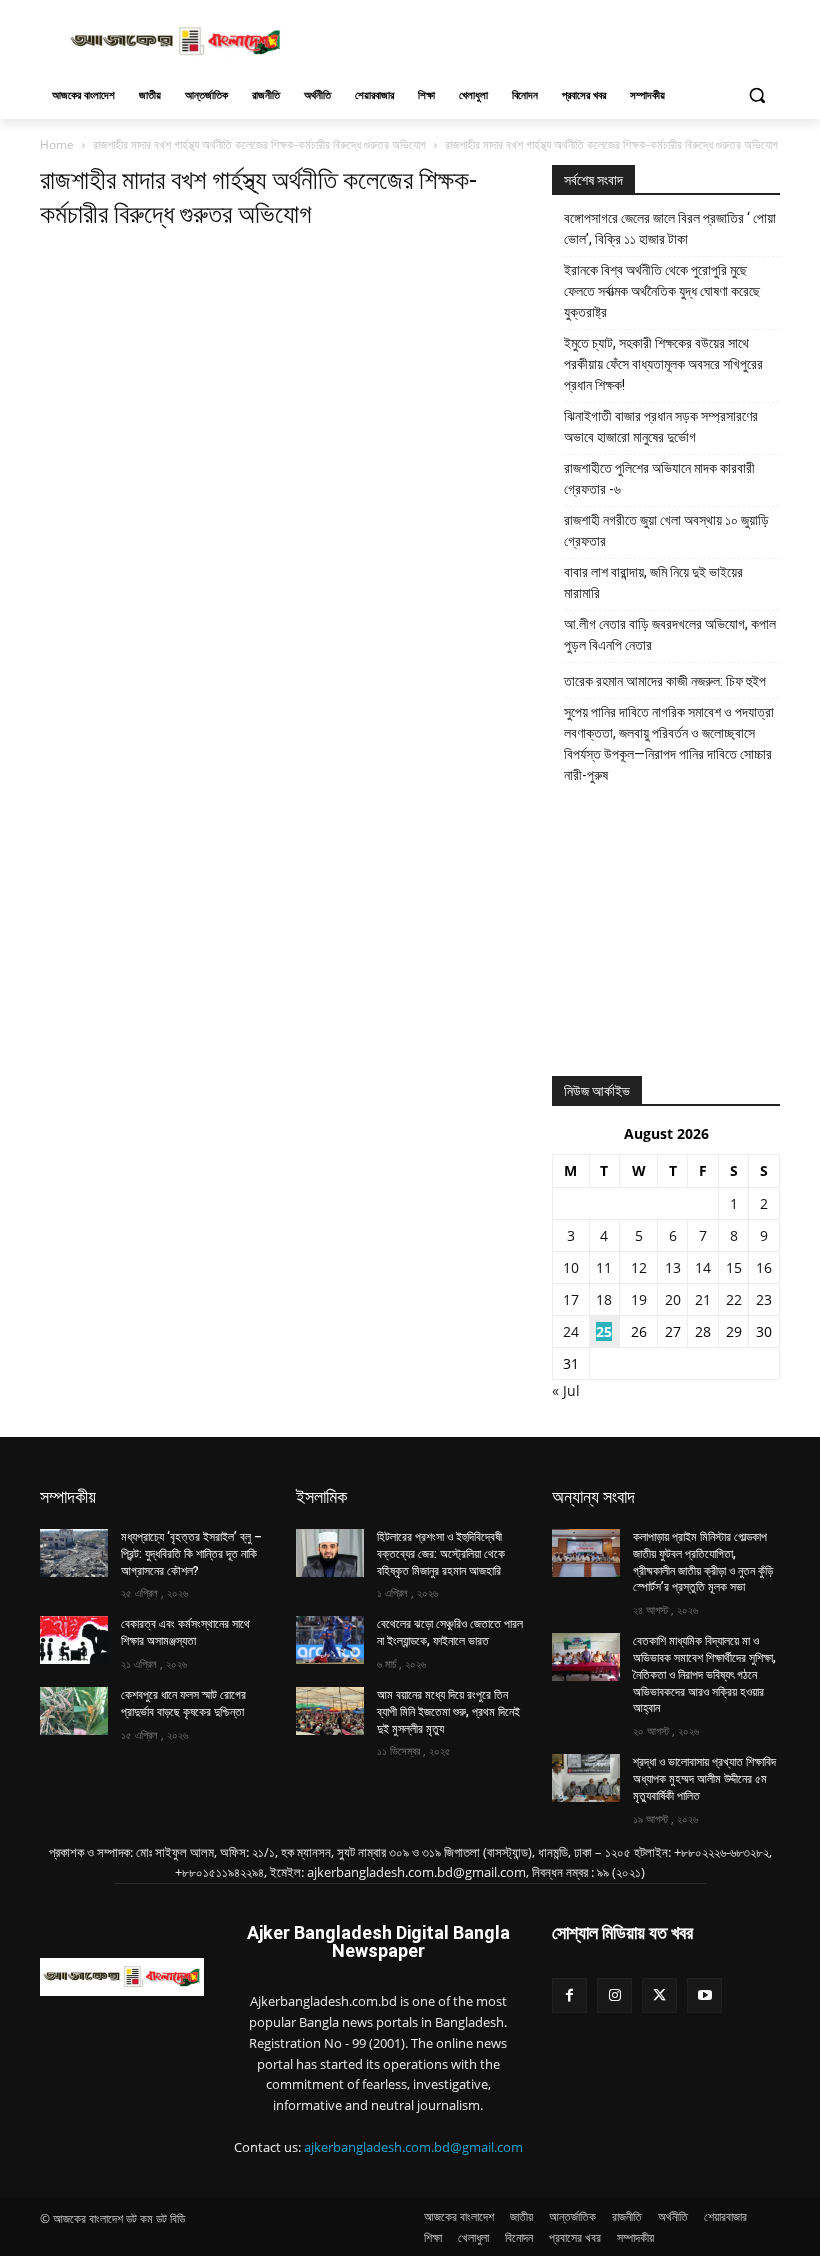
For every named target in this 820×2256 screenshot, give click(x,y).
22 (734, 1299)
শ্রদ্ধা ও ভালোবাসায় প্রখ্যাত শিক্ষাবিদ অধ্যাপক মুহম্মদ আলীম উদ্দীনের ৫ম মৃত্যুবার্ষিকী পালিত (704, 1779)
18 (604, 1299)
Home (57, 144)
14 (703, 1267)
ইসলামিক (321, 1496)
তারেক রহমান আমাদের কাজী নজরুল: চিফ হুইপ (665, 681)
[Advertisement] (546, 39)
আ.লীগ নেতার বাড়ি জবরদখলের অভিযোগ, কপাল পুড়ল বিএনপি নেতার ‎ (670, 634)
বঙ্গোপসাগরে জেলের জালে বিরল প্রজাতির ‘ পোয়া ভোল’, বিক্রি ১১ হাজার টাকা (670, 228)
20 (673, 1299)
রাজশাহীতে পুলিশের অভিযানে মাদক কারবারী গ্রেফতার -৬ (659, 478)
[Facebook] (569, 1995)
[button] (756, 95)
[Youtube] (704, 1995)
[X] (659, 1995)
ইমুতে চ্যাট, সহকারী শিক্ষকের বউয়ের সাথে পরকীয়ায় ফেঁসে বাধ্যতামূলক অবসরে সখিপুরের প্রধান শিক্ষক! (663, 364)
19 (639, 1299)
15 (734, 1267)
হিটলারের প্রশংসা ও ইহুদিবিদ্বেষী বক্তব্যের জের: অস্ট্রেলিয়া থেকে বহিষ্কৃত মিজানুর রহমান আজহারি (441, 1554)
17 (571, 1299)
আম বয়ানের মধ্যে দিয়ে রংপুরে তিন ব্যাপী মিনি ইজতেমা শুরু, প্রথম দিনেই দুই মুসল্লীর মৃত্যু (448, 1712)
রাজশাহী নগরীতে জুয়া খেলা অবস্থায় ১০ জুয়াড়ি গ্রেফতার (666, 530)
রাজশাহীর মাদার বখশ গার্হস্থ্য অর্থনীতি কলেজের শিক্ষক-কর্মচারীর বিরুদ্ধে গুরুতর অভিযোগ (259, 144)
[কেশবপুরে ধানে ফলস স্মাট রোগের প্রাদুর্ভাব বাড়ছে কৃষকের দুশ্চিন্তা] (74, 1711)
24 (571, 1331)
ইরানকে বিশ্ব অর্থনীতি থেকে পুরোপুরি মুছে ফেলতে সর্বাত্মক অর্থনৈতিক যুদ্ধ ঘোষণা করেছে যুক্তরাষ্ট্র (662, 291)
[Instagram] (614, 1995)
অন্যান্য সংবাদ (593, 1496)
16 (764, 1267)
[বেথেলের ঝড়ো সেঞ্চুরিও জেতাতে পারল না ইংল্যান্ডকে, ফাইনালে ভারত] (330, 1640)
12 (639, 1267)
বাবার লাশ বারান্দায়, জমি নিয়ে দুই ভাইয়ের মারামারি (653, 582)
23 (764, 1299)
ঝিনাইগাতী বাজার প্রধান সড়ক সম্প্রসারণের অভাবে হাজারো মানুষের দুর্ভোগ (661, 426)
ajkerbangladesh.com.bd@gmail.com (413, 2147)
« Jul (566, 1390)
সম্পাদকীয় (68, 1496)
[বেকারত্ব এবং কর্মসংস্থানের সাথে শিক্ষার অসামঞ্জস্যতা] (74, 1640)
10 (571, 1267)
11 (604, 1267)
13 (673, 1267)
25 (604, 1331)
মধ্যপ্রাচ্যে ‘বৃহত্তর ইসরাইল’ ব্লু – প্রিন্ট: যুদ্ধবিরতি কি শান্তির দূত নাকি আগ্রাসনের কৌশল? (191, 1554)
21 (703, 1299)
